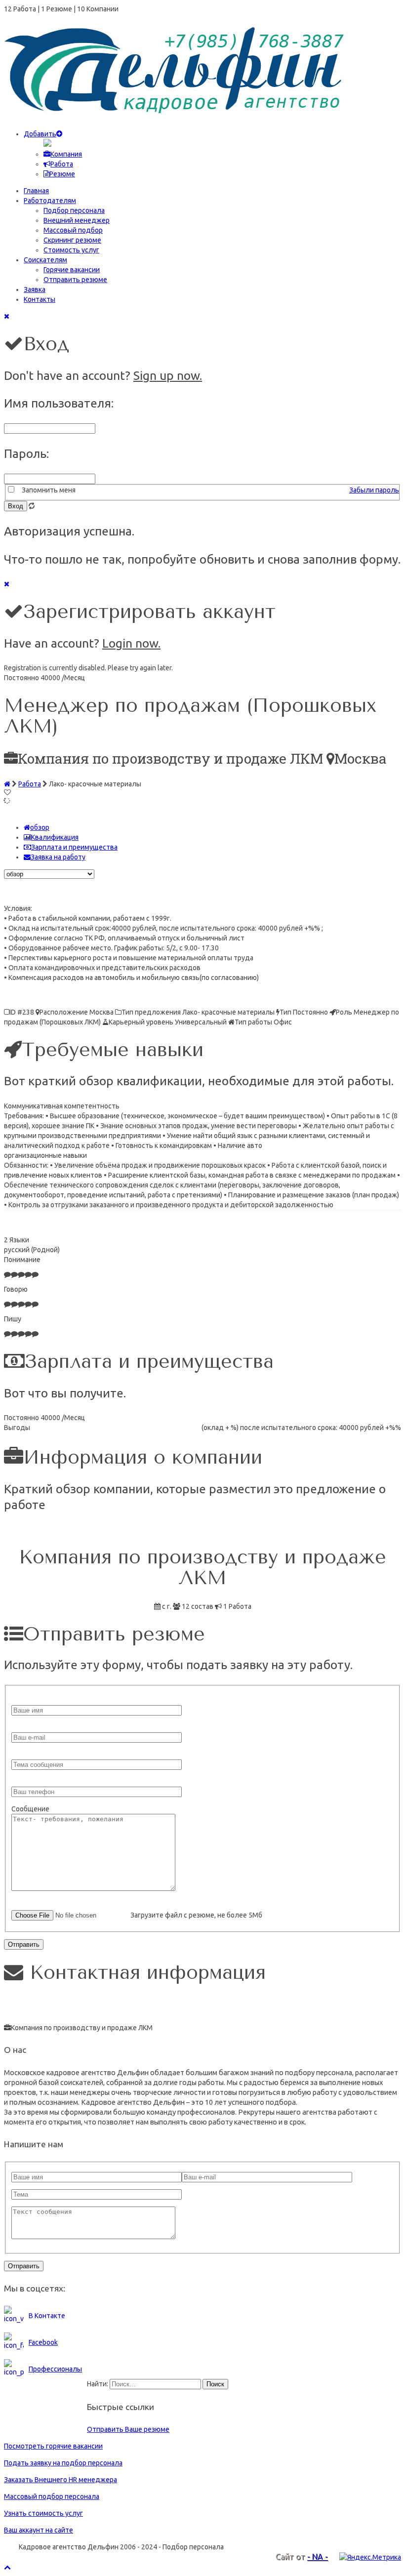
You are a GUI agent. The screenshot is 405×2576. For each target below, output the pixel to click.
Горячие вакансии (72, 270)
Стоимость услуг (71, 250)
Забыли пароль (374, 490)
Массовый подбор (73, 230)
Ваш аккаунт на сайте (39, 2530)
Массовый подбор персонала (52, 2496)
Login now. (131, 643)
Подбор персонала (74, 210)
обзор (40, 827)
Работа (62, 164)
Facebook (43, 2342)
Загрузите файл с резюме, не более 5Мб (196, 1915)
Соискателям (45, 260)
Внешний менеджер (77, 220)
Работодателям (50, 201)
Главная (36, 191)
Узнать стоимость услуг (43, 2513)
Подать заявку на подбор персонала (63, 2463)
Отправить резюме (75, 280)
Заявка (35, 289)
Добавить (40, 134)
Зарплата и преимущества (74, 847)
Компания (66, 154)
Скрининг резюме (72, 240)
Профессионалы (55, 2369)
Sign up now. (168, 375)
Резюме (62, 174)
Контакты (40, 299)
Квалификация (55, 837)
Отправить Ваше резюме (128, 2429)
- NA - (318, 2557)
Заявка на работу (58, 857)
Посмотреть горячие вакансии (53, 2446)
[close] (7, 316)
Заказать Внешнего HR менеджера (61, 2480)
